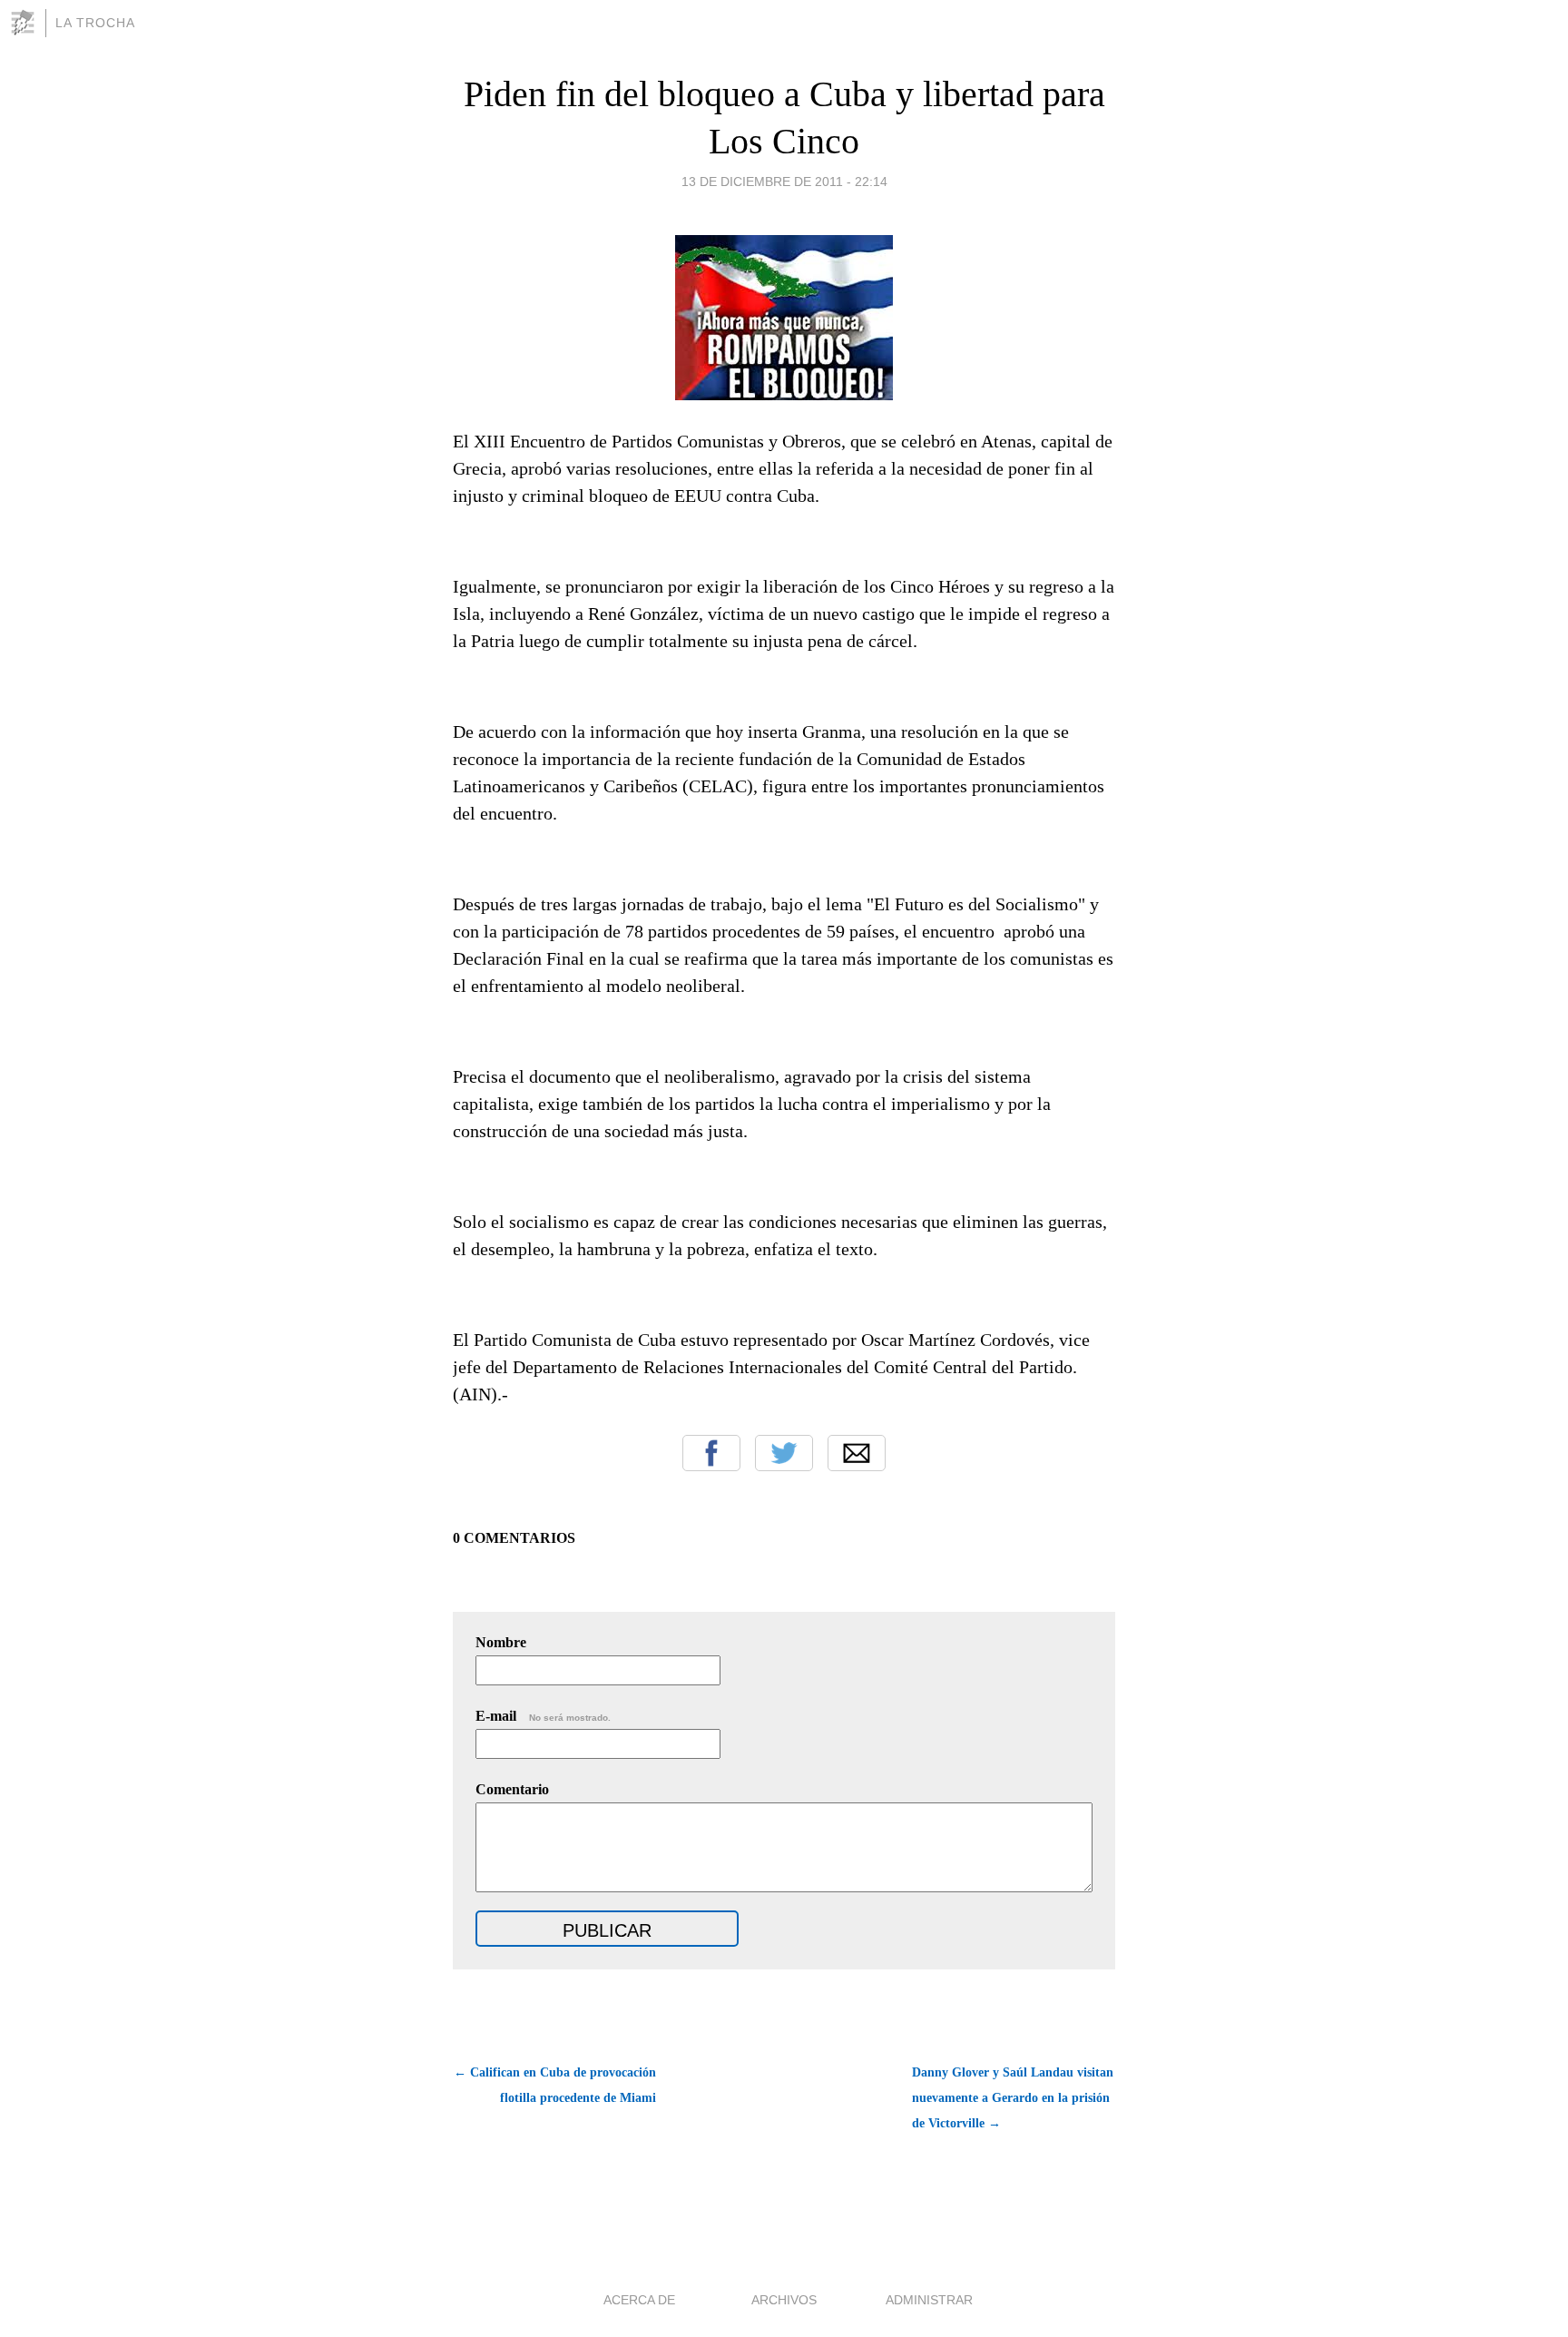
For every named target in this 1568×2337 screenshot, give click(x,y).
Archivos (784, 2300)
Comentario (512, 1789)
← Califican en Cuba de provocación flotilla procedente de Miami (555, 2085)
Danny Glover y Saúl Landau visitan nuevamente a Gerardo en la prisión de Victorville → (1013, 2098)
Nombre (501, 1642)
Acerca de (639, 2300)
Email (857, 1453)
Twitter (784, 1453)
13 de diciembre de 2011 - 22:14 (784, 182)
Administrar (929, 2300)
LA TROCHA (95, 23)
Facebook (711, 1453)
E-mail (543, 1716)
